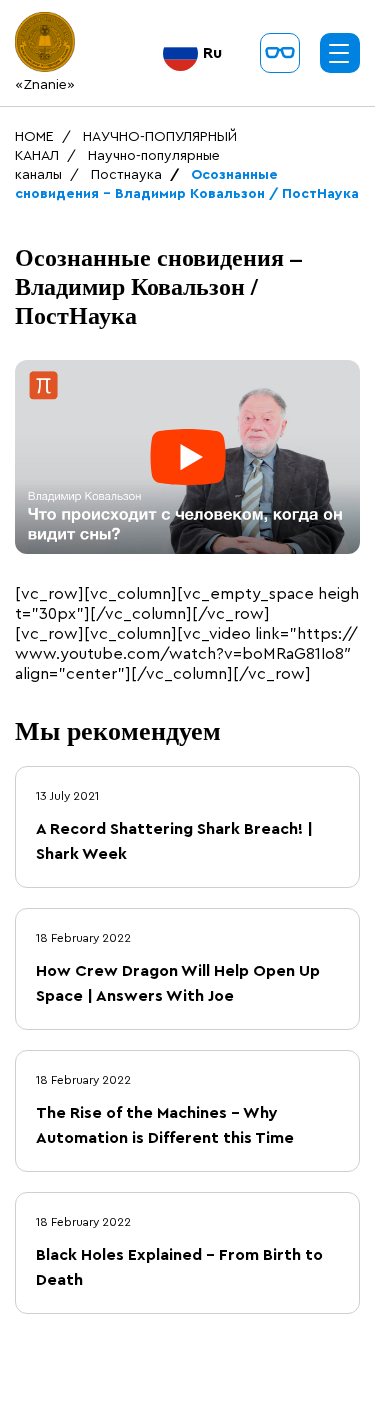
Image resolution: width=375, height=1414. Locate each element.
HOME (34, 137)
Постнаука (126, 175)
